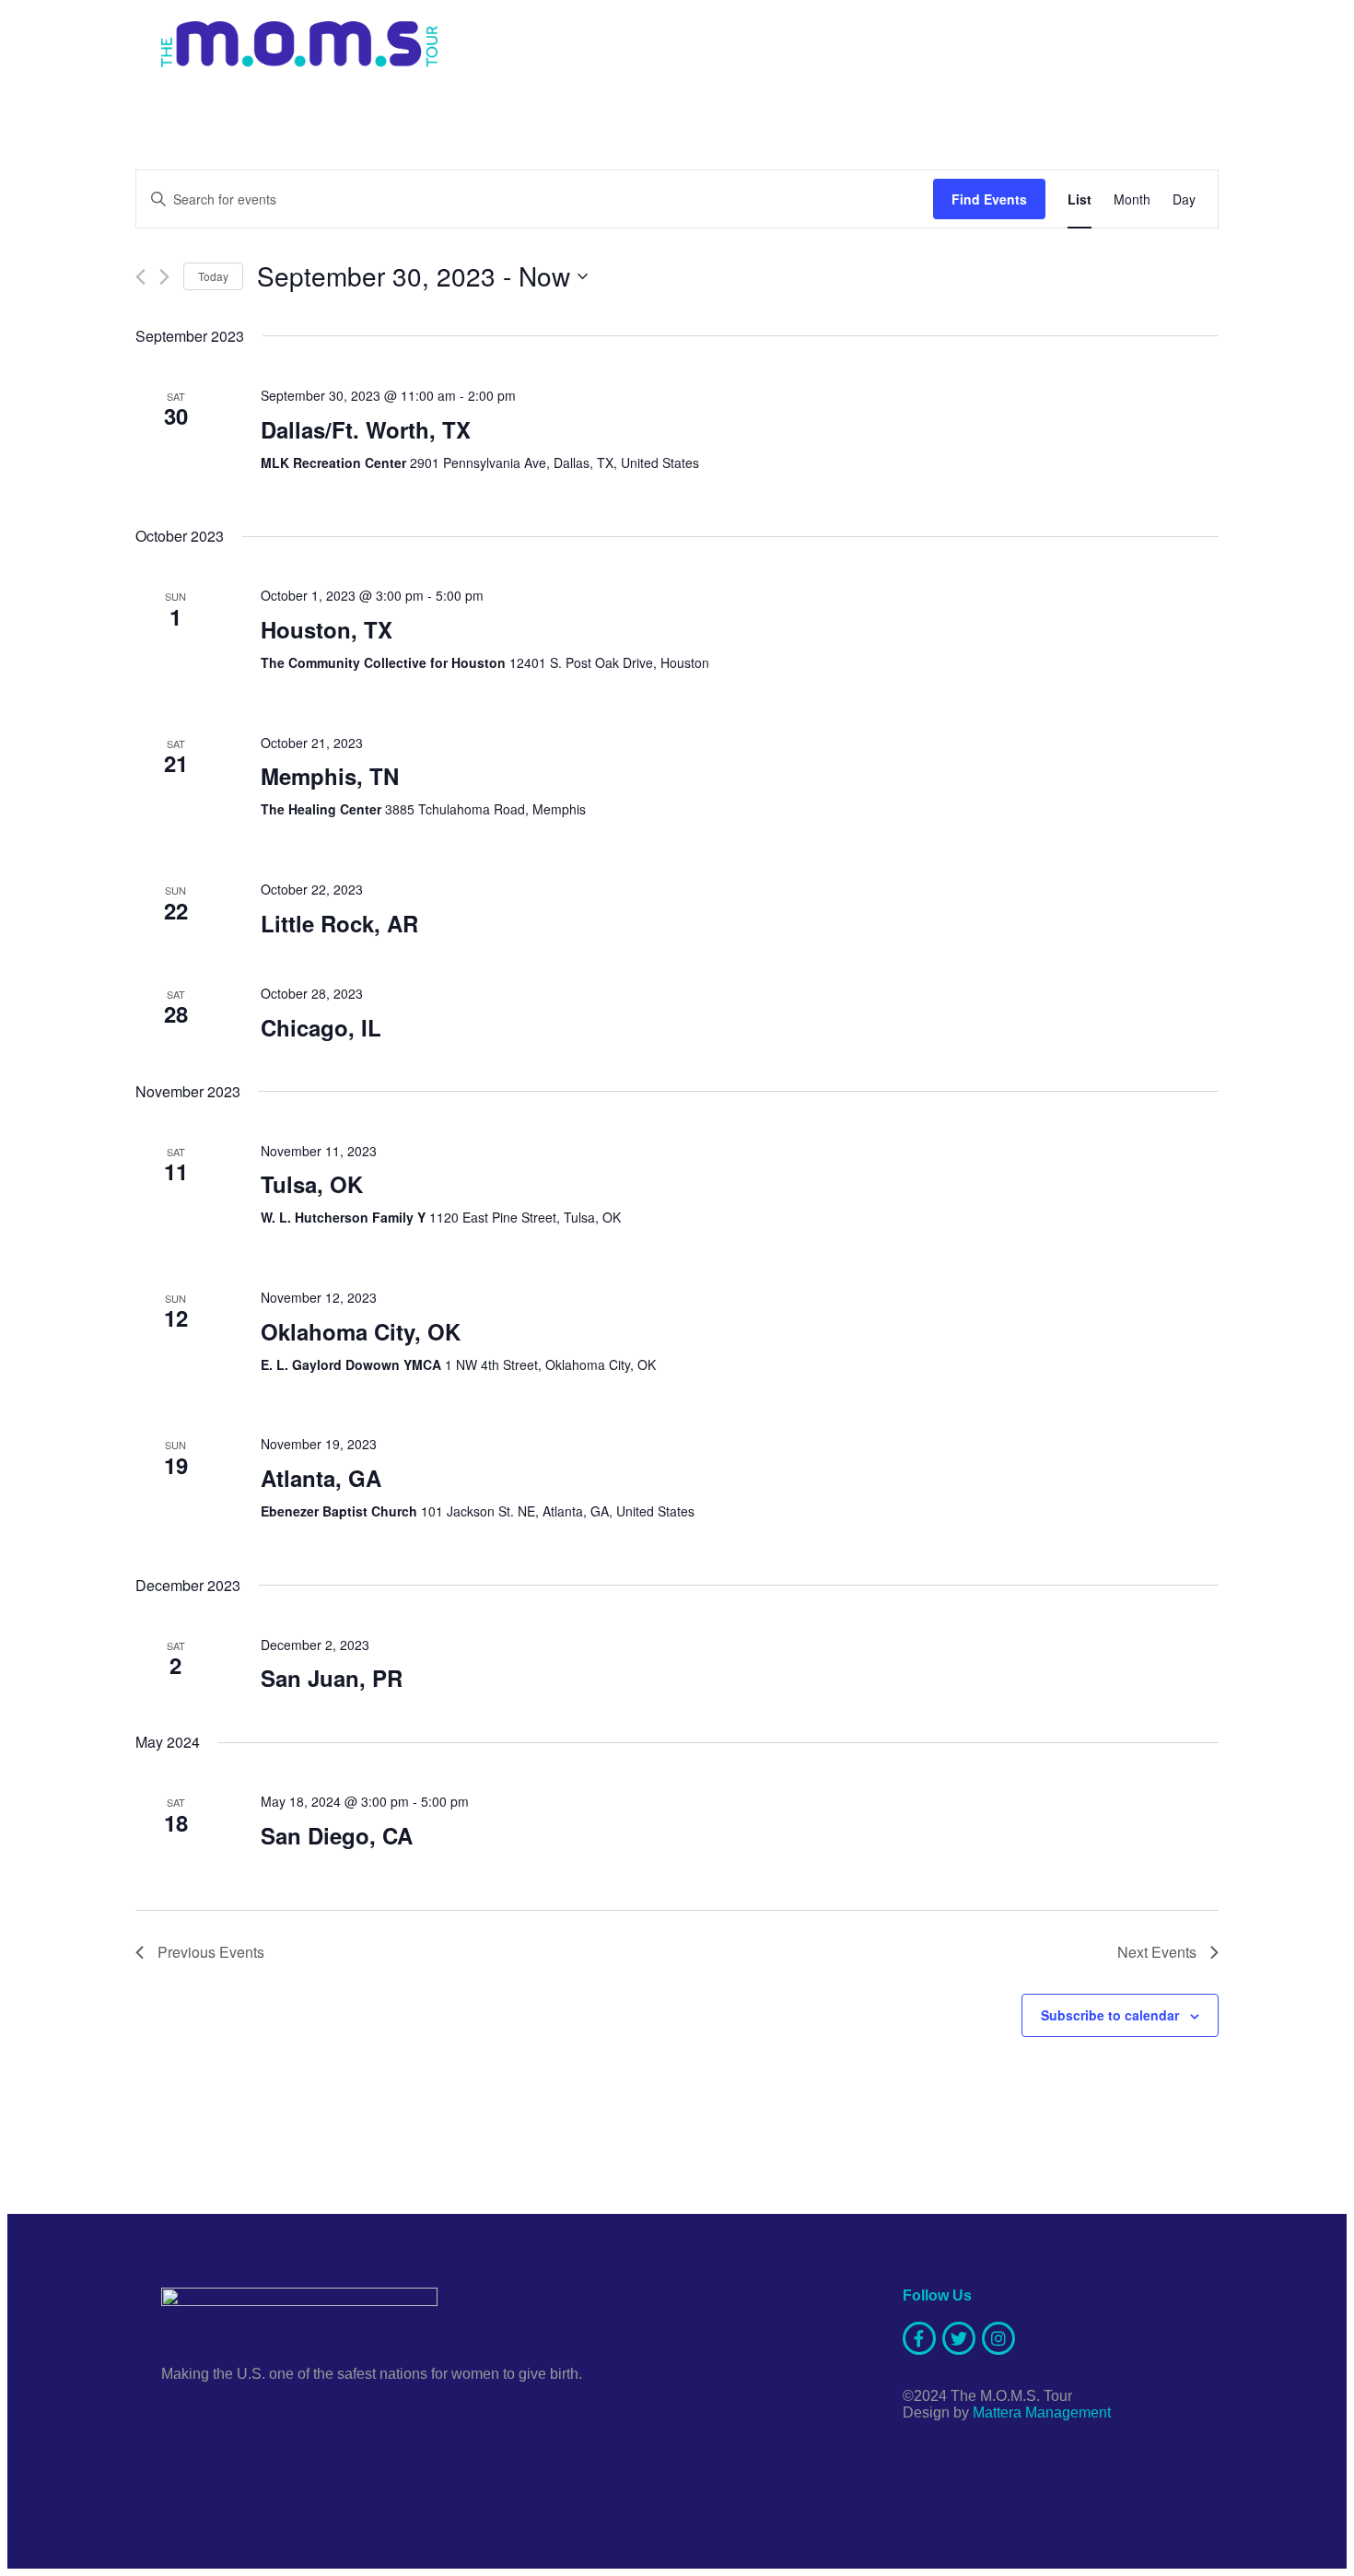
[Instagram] (998, 2338)
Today (213, 276)
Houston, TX (327, 629)
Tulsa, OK (312, 1184)
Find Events (989, 199)
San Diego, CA (337, 1835)
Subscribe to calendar (1110, 2015)
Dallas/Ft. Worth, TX (366, 429)
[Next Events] (164, 277)
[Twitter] (959, 2338)
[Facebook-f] (919, 2338)
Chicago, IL (321, 1027)
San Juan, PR (332, 1678)
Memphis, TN (330, 776)
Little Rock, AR (339, 923)
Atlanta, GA (321, 1478)
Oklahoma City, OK (361, 1331)
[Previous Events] (140, 277)
